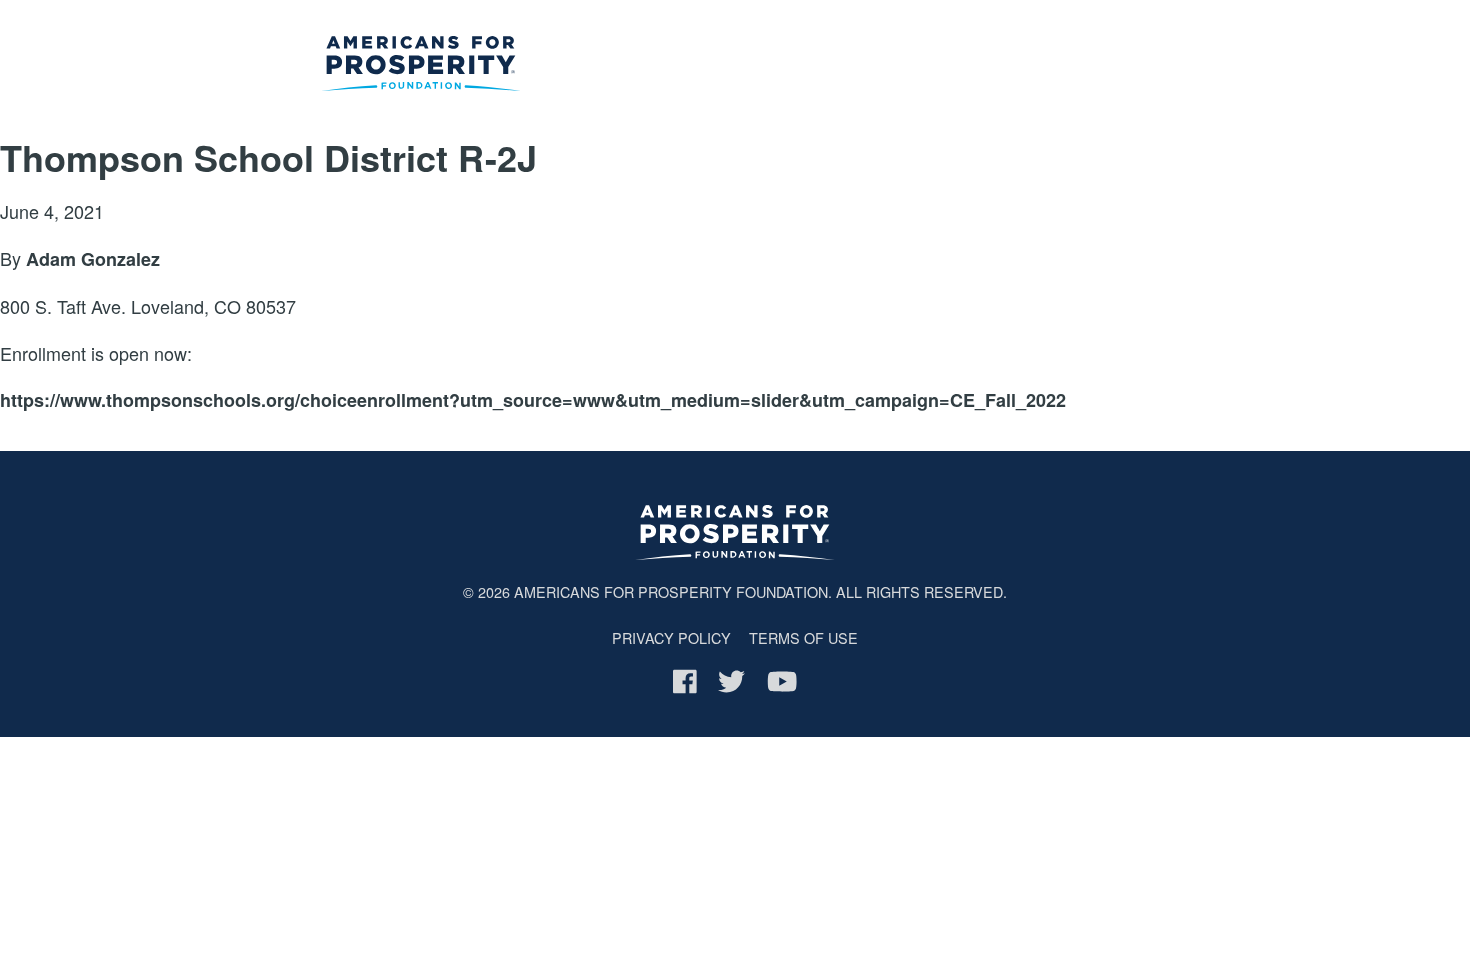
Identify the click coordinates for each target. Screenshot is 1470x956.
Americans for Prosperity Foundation (671, 591)
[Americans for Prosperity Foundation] (421, 67)
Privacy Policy (671, 637)
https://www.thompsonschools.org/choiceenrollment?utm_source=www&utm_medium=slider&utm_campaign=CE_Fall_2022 (533, 400)
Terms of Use (803, 637)
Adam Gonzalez (93, 259)
